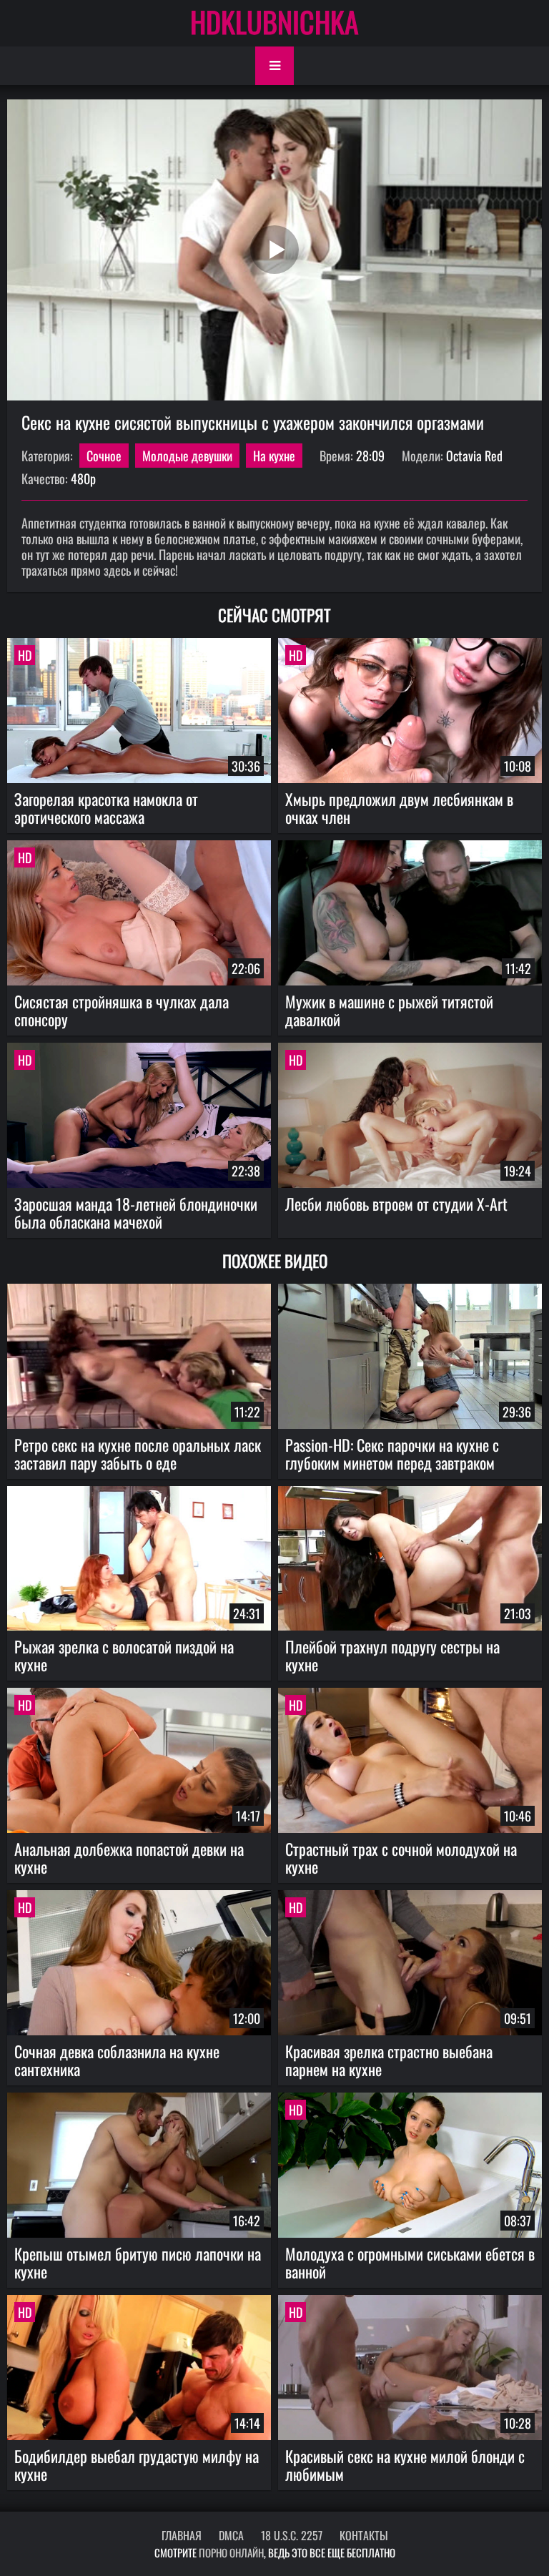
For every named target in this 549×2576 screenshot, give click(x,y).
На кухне (274, 456)
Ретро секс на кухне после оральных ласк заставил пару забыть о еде (138, 1454)
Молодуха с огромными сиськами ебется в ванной (410, 2262)
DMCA (231, 2535)
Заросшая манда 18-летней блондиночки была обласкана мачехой (136, 1213)
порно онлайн (231, 2552)
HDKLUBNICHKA (274, 21)
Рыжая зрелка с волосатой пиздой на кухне (124, 1655)
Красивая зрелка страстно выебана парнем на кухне (389, 2060)
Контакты (364, 2535)
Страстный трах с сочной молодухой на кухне (401, 1858)
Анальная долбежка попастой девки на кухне (129, 1858)
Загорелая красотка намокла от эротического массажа (106, 808)
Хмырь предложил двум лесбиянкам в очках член (399, 808)
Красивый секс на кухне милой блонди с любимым (405, 2465)
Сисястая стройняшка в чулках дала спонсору (122, 1010)
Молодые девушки (187, 456)
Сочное (104, 456)
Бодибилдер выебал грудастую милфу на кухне (137, 2465)
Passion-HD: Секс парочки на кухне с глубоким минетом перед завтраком (392, 1454)
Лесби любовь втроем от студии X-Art (396, 1204)
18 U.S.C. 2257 (292, 2535)
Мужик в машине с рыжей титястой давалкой (389, 1010)
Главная (182, 2535)
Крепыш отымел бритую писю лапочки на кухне (138, 2262)
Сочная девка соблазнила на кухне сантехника (117, 2060)
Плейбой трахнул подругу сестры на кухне (392, 1655)
